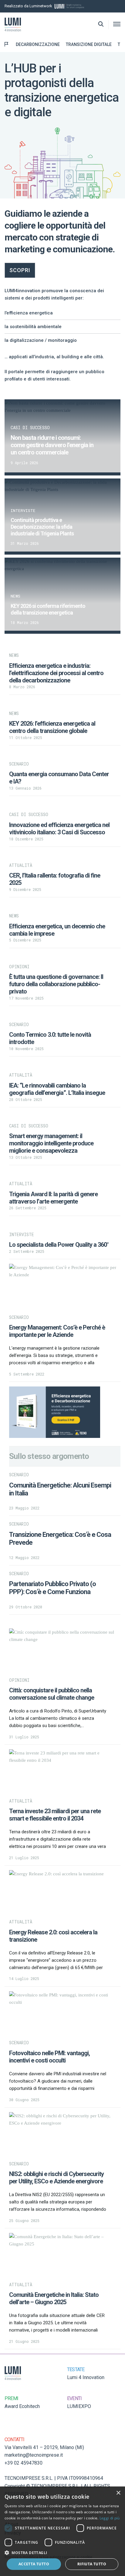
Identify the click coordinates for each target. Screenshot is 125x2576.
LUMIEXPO (79, 2406)
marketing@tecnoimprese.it (34, 2455)
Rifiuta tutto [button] (92, 2564)
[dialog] (62, 2531)
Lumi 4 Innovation (86, 2377)
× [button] (118, 2493)
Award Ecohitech (22, 2406)
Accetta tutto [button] (34, 2564)
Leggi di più (110, 2518)
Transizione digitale (89, 44)
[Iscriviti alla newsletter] (110, 6)
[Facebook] (119, 6)
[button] (62, 2553)
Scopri (20, 270)
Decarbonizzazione (38, 44)
